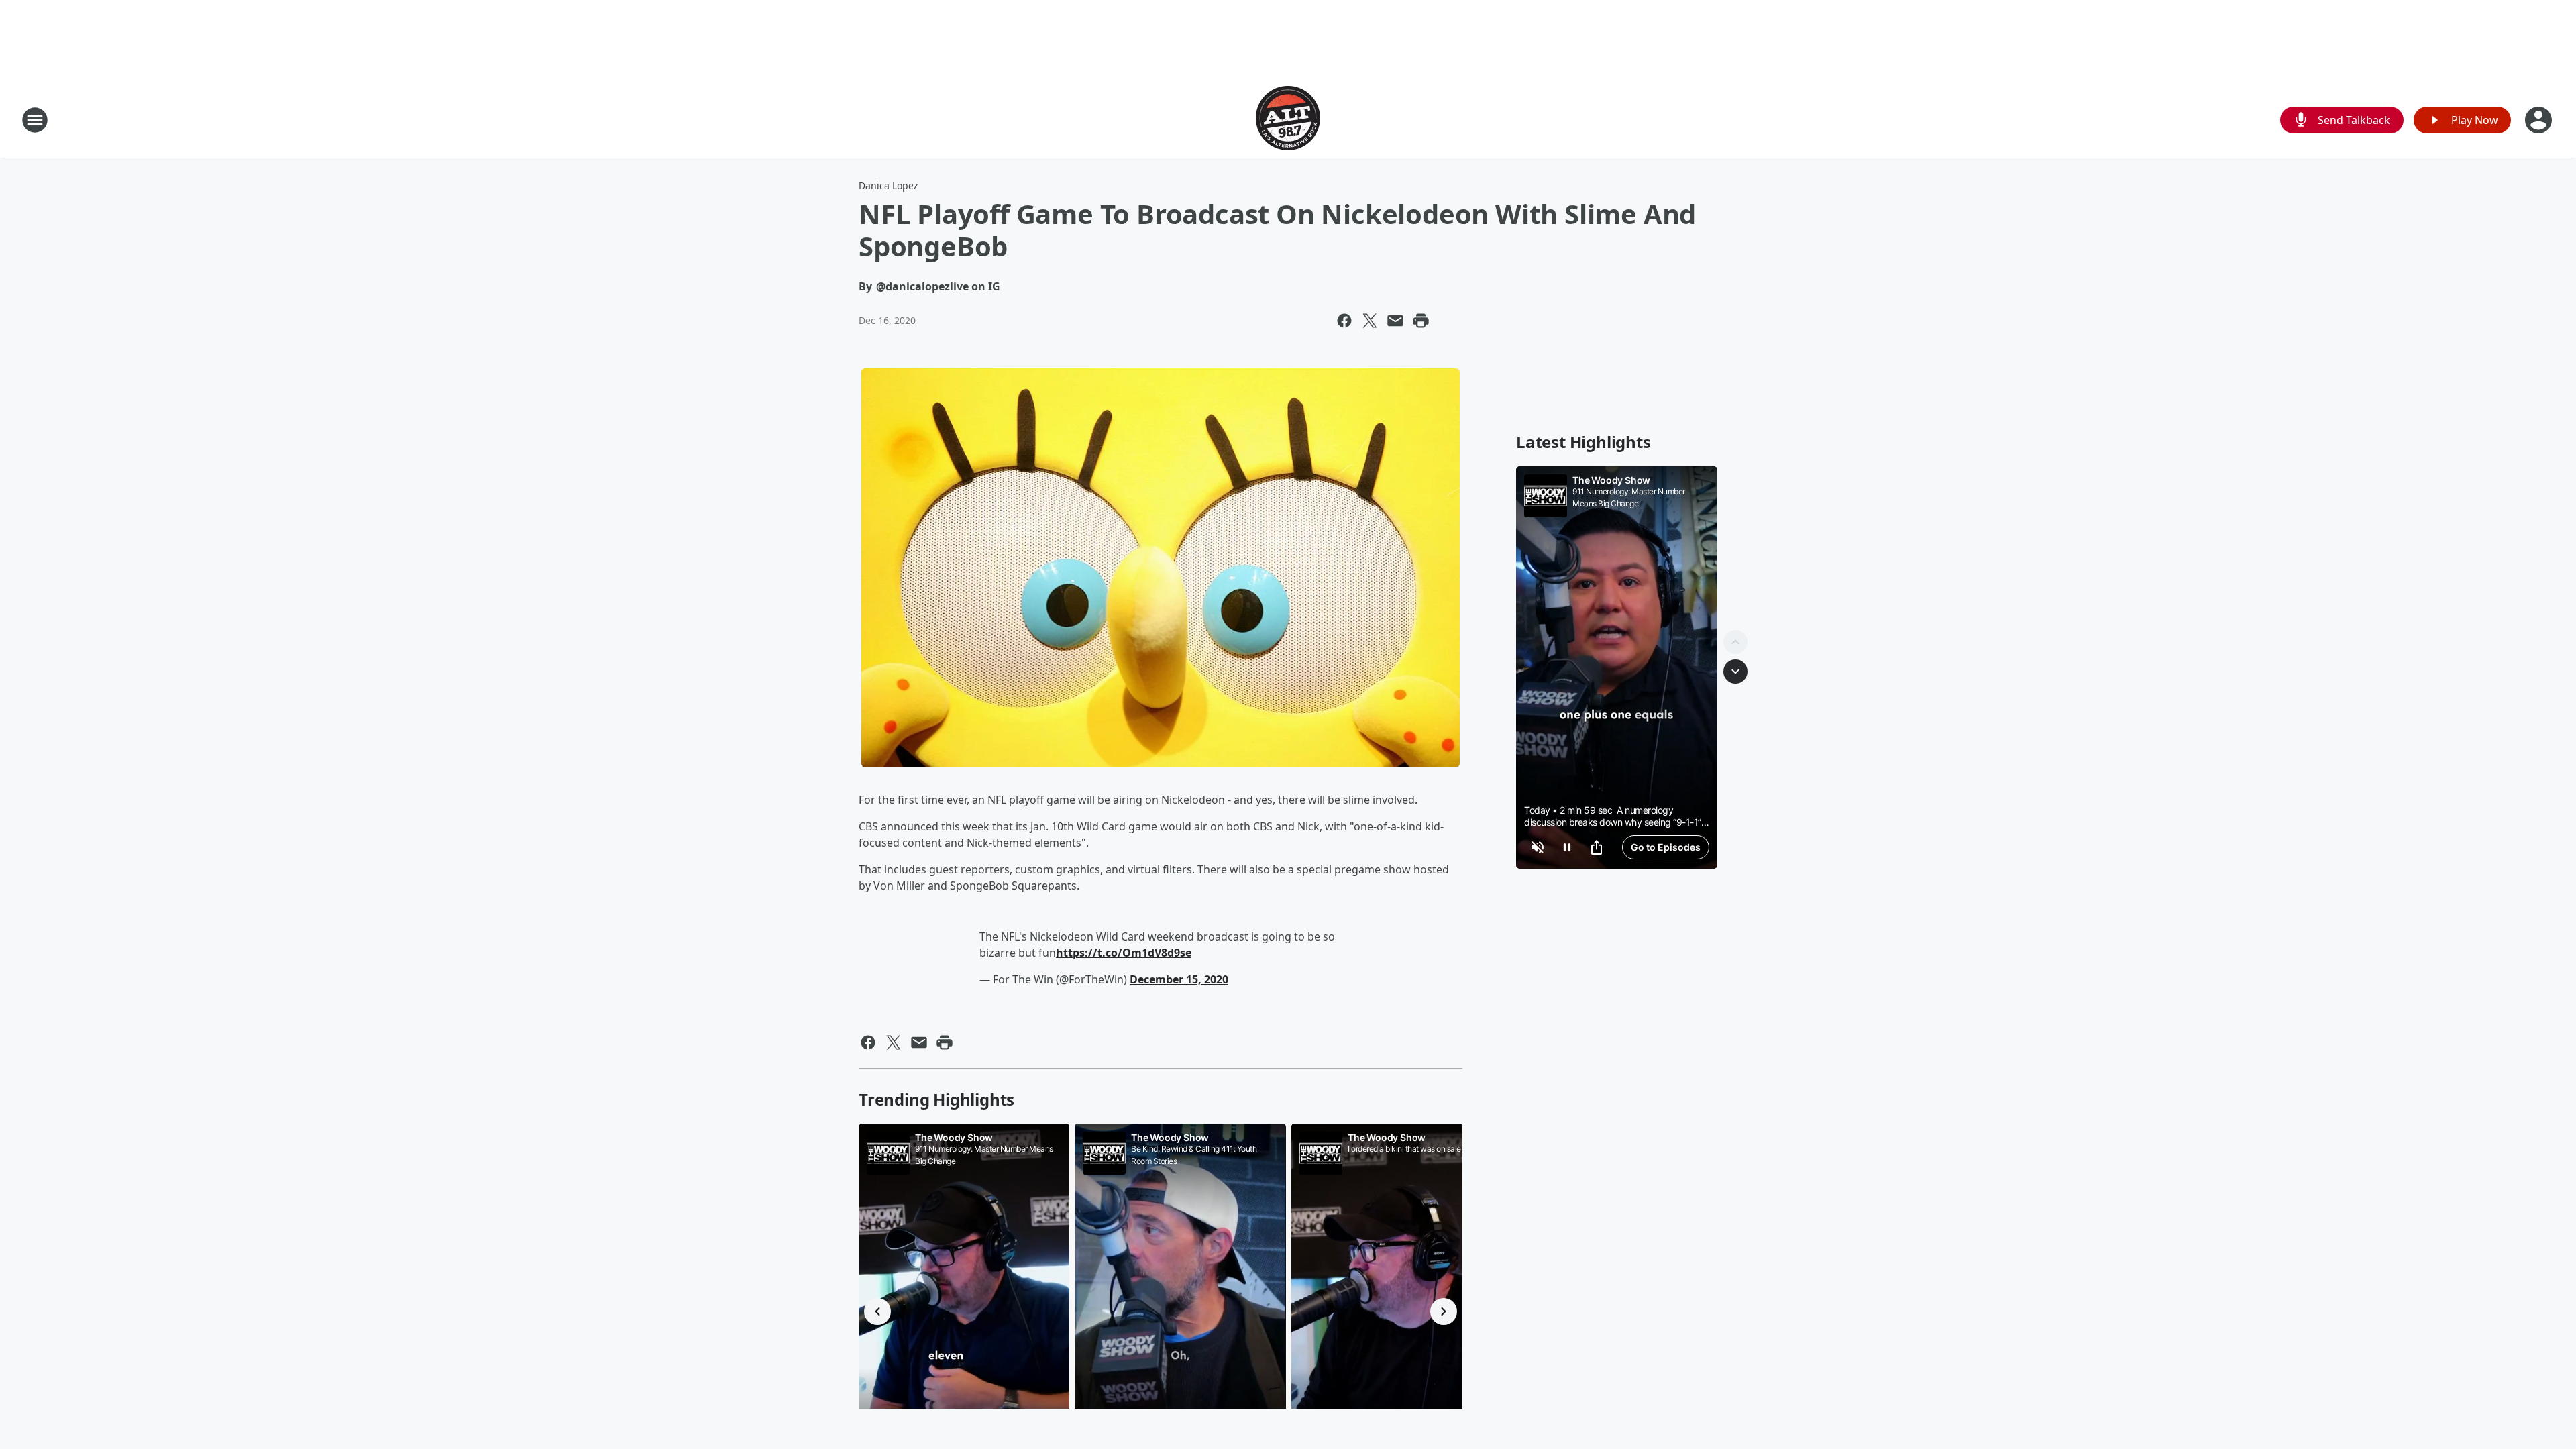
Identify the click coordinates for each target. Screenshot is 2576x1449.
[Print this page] (1421, 321)
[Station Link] (1288, 120)
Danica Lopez (889, 185)
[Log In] (2540, 120)
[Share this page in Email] (1395, 321)
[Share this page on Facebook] (1344, 321)
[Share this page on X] (1370, 321)
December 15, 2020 (1179, 979)
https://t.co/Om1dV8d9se (1124, 953)
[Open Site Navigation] (35, 120)
